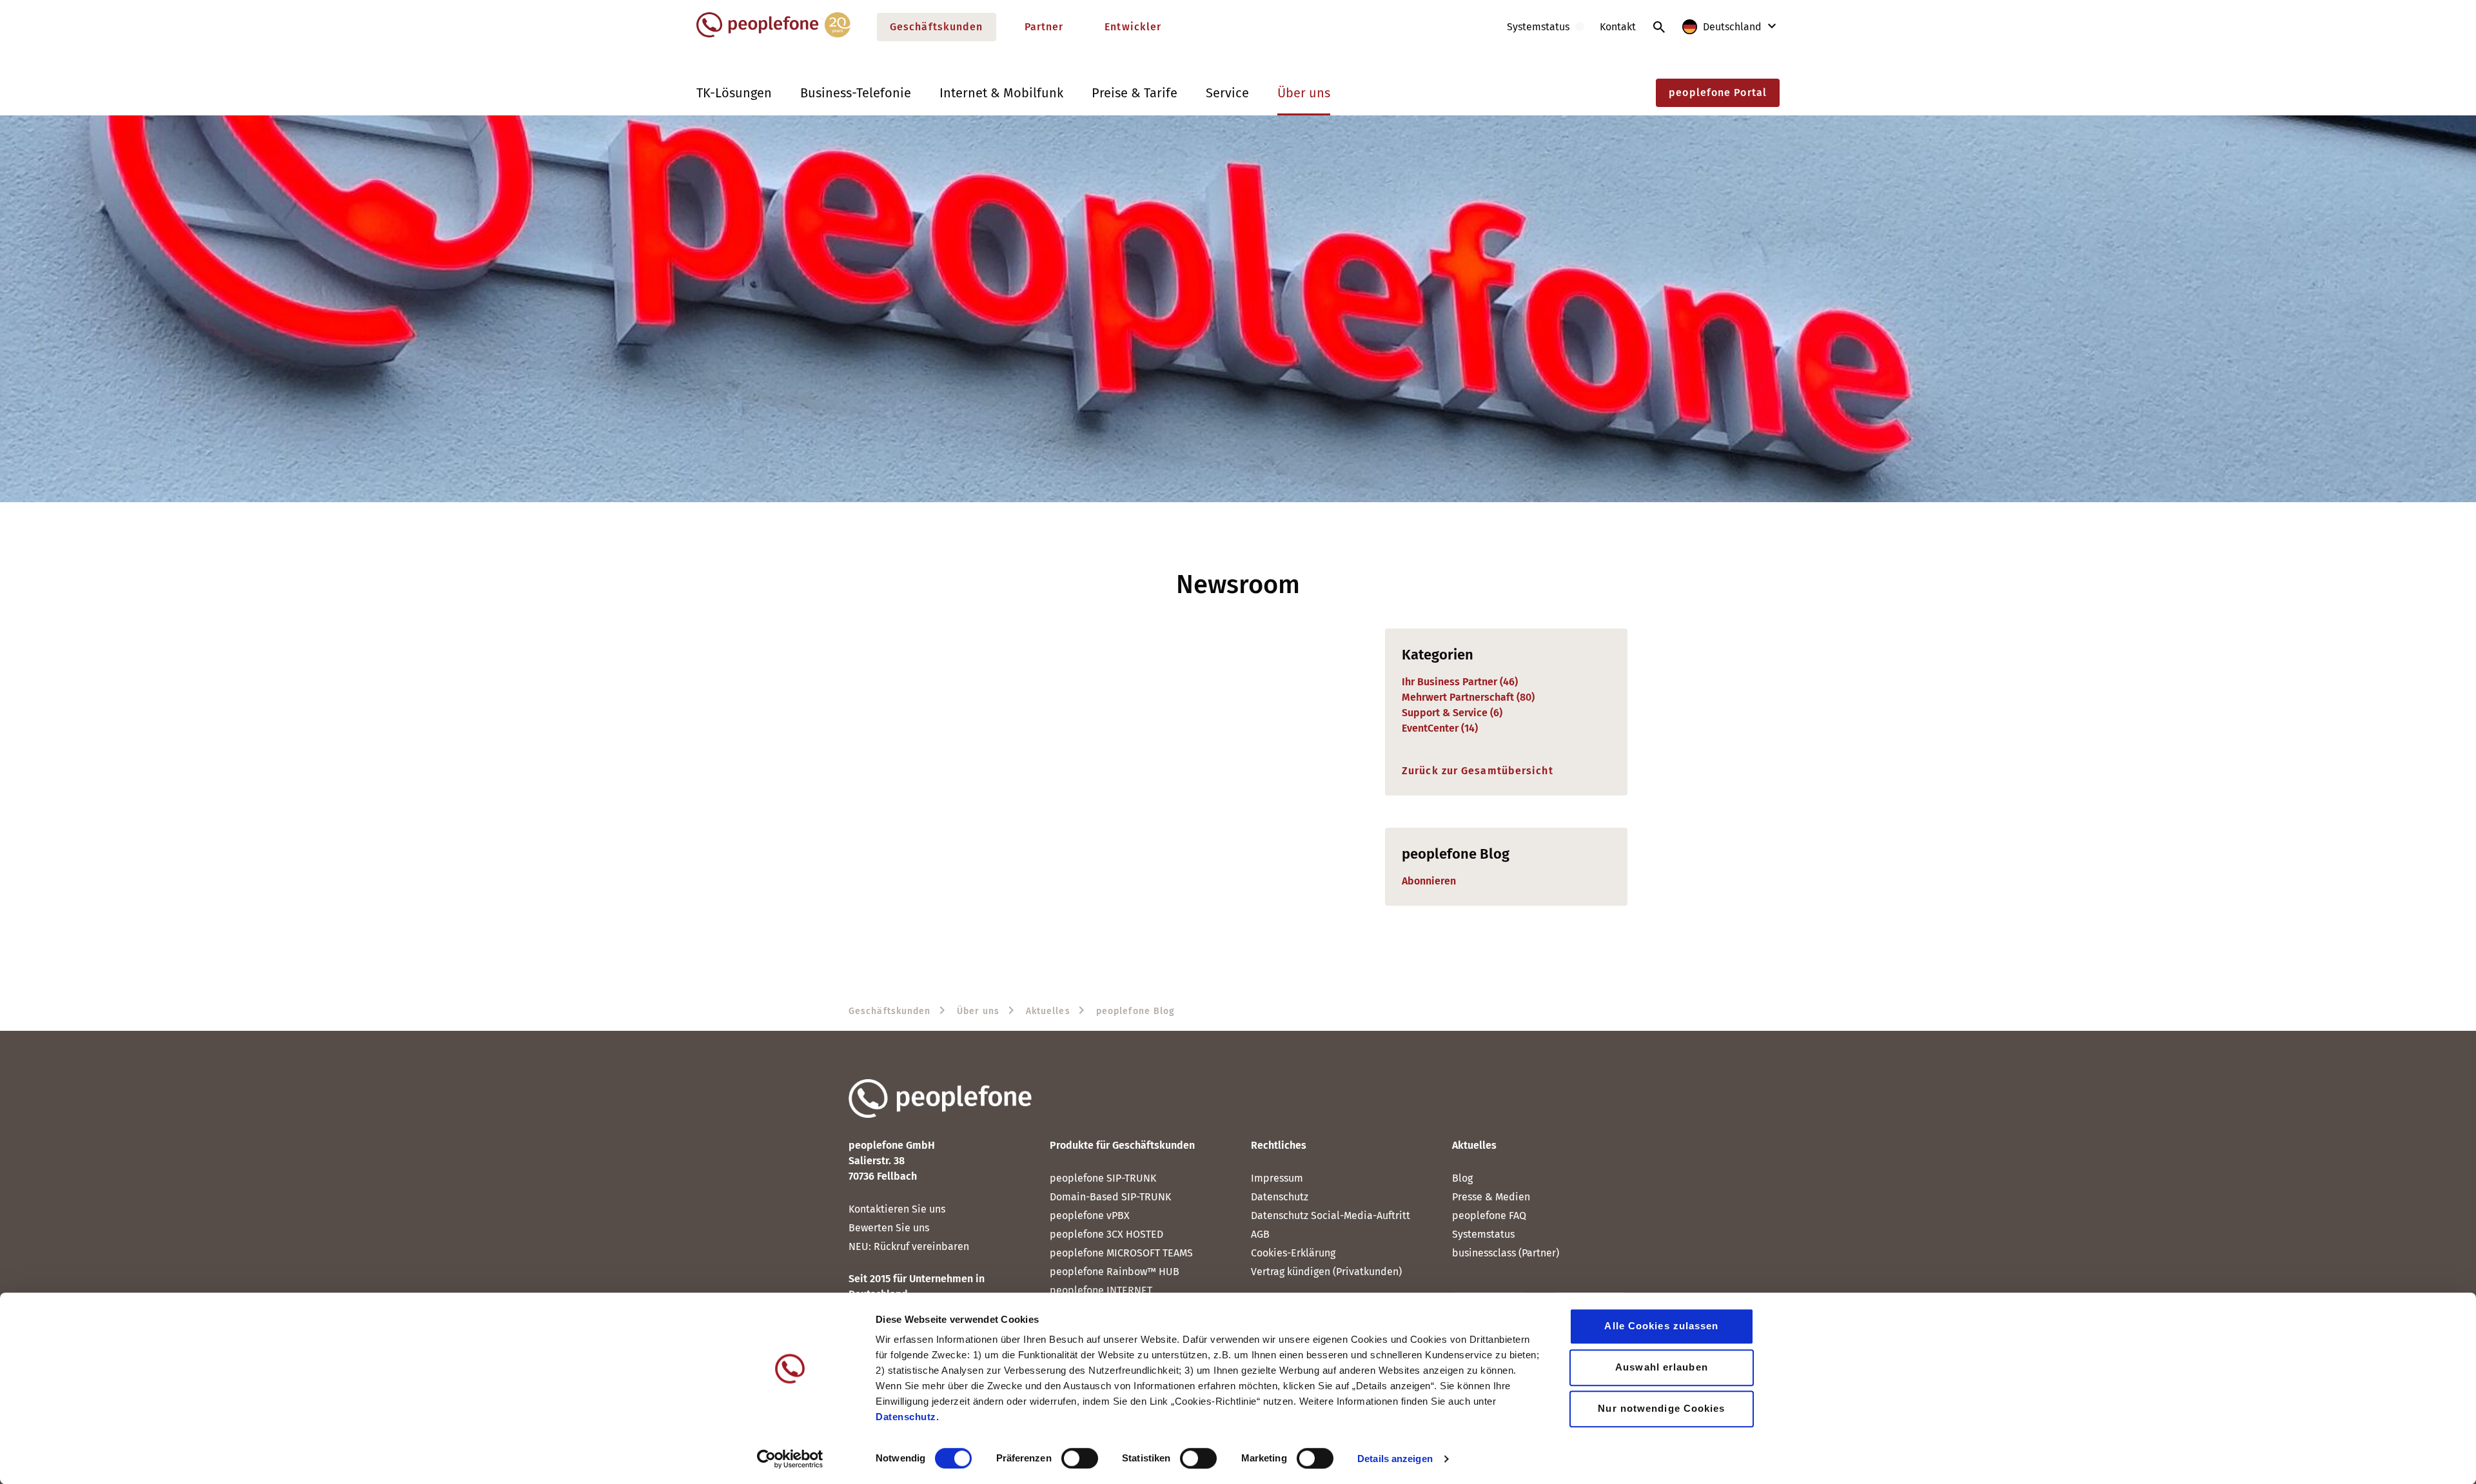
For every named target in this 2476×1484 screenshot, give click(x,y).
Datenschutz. (907, 1417)
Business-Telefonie (856, 93)
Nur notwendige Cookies (1661, 1408)
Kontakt (1618, 27)
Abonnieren (1429, 881)
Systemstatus (1483, 1234)
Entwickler (1133, 27)
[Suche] (1659, 27)
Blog (1462, 1178)
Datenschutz (1280, 1197)
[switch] (1080, 1458)
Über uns (1304, 93)
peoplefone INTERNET (1101, 1290)
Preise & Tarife (1135, 93)
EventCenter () (1440, 728)
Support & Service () (1452, 713)
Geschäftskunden (937, 27)
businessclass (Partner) (1506, 1253)
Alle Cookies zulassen (1661, 1326)
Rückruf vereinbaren (921, 1246)
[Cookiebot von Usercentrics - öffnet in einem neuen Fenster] (790, 1459)
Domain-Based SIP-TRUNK (1110, 1197)
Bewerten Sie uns (889, 1228)
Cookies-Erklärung (1293, 1253)
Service (1227, 93)
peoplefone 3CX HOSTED (1106, 1234)
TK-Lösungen (734, 93)
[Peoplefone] (773, 34)
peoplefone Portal (1718, 93)
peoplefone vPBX (1090, 1216)
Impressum (1277, 1178)
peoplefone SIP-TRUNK (1103, 1178)
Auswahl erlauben (1662, 1367)
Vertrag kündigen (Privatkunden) (1326, 1272)
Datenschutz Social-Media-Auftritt (1331, 1216)
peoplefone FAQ (1489, 1216)
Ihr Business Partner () (1460, 682)
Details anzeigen (1395, 1459)
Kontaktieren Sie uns (897, 1209)
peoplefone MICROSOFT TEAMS (1121, 1253)
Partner (1044, 27)
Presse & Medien (1491, 1197)
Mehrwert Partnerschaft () (1468, 697)
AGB (1260, 1234)
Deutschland (1732, 27)
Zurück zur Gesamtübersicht (1478, 771)
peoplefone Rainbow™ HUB (1115, 1272)
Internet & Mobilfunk (1001, 93)
